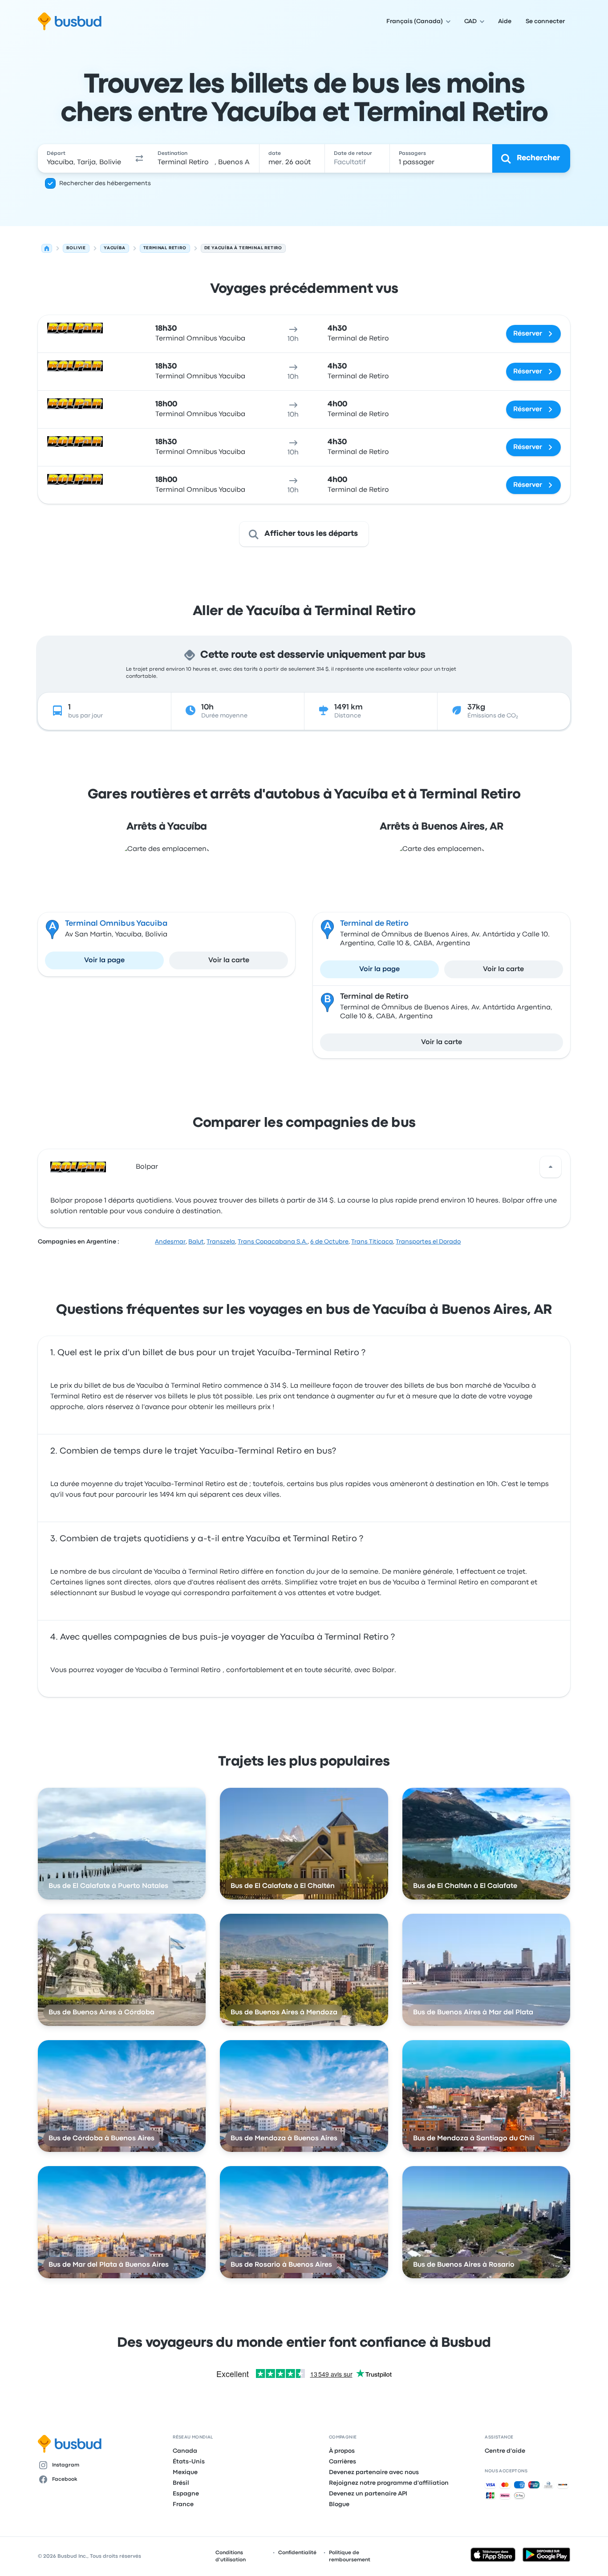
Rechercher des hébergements (105, 183)
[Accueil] (47, 248)
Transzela (221, 1242)
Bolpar (147, 1167)
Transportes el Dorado (428, 1242)
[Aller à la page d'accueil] (70, 21)
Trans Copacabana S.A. (273, 1242)
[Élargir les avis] (551, 1167)
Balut (196, 1242)
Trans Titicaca (372, 1242)
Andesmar (170, 1242)
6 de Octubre (329, 1242)
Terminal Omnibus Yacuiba (116, 924)
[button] (139, 158)
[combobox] (84, 158)
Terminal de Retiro (374, 924)
